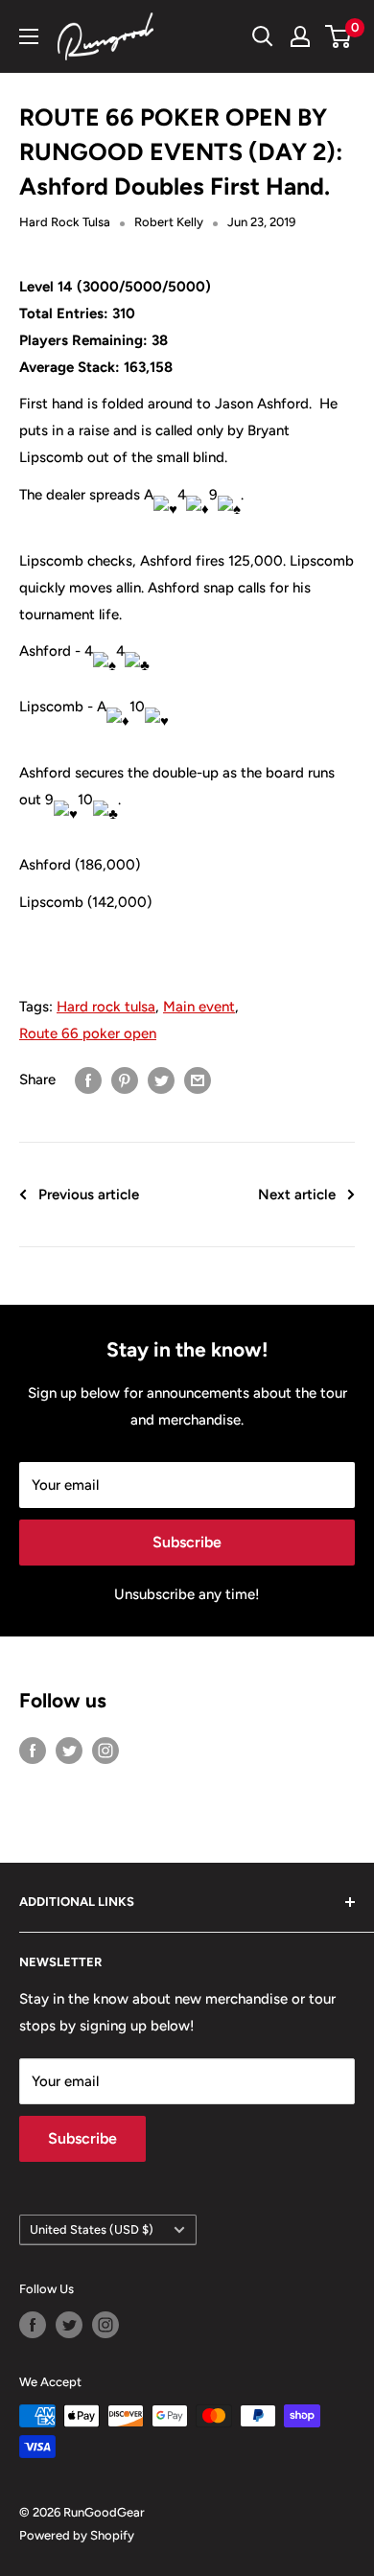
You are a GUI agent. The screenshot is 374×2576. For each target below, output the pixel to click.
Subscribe (187, 1542)
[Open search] (263, 36)
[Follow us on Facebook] (33, 1749)
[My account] (300, 36)
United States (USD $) (92, 2229)
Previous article (89, 1195)
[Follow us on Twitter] (69, 1749)
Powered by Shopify (77, 2535)
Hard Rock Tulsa (65, 222)
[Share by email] (198, 1080)
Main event (199, 1007)
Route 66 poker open (88, 1033)
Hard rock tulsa (106, 1007)
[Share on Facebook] (88, 1080)
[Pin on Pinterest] (125, 1080)
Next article (297, 1195)
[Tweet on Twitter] (161, 1080)
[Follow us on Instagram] (105, 1749)
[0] (339, 36)
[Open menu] (29, 36)
